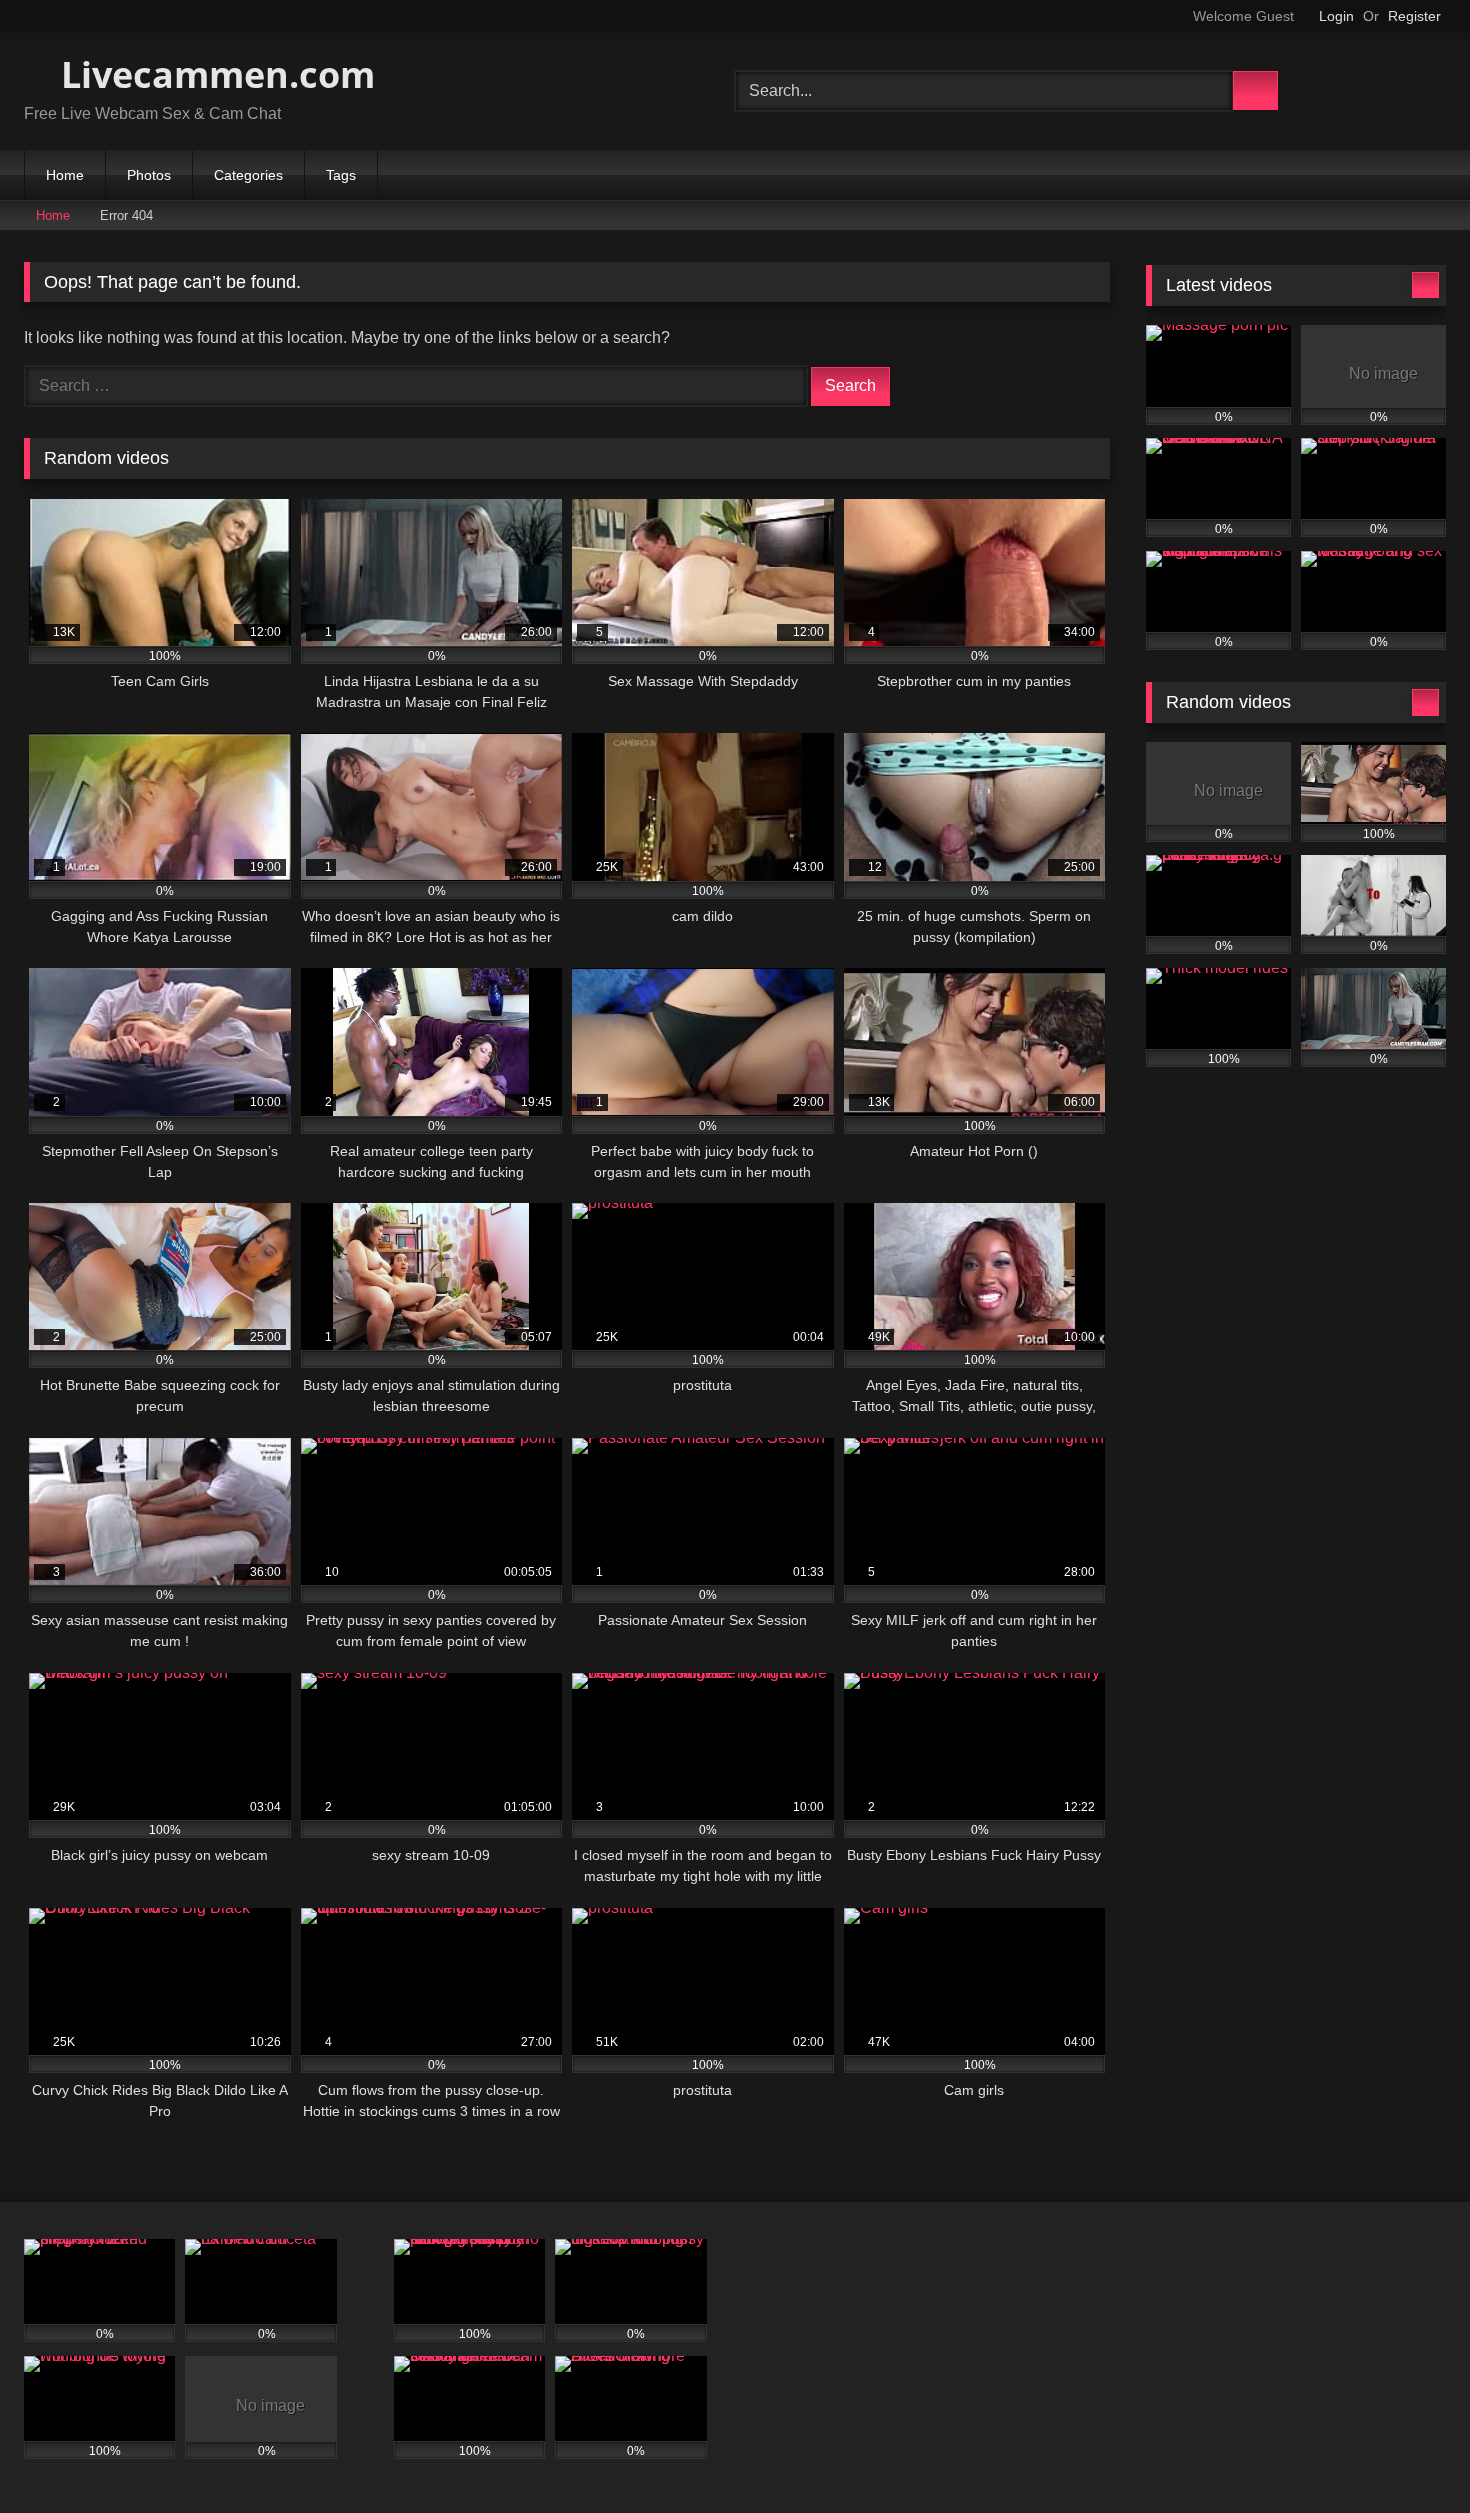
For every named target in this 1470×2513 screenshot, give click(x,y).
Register (1414, 16)
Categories (248, 175)
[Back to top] (1410, 2453)
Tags (341, 175)
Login (1336, 16)
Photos (149, 175)
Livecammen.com (213, 74)
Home (65, 175)
